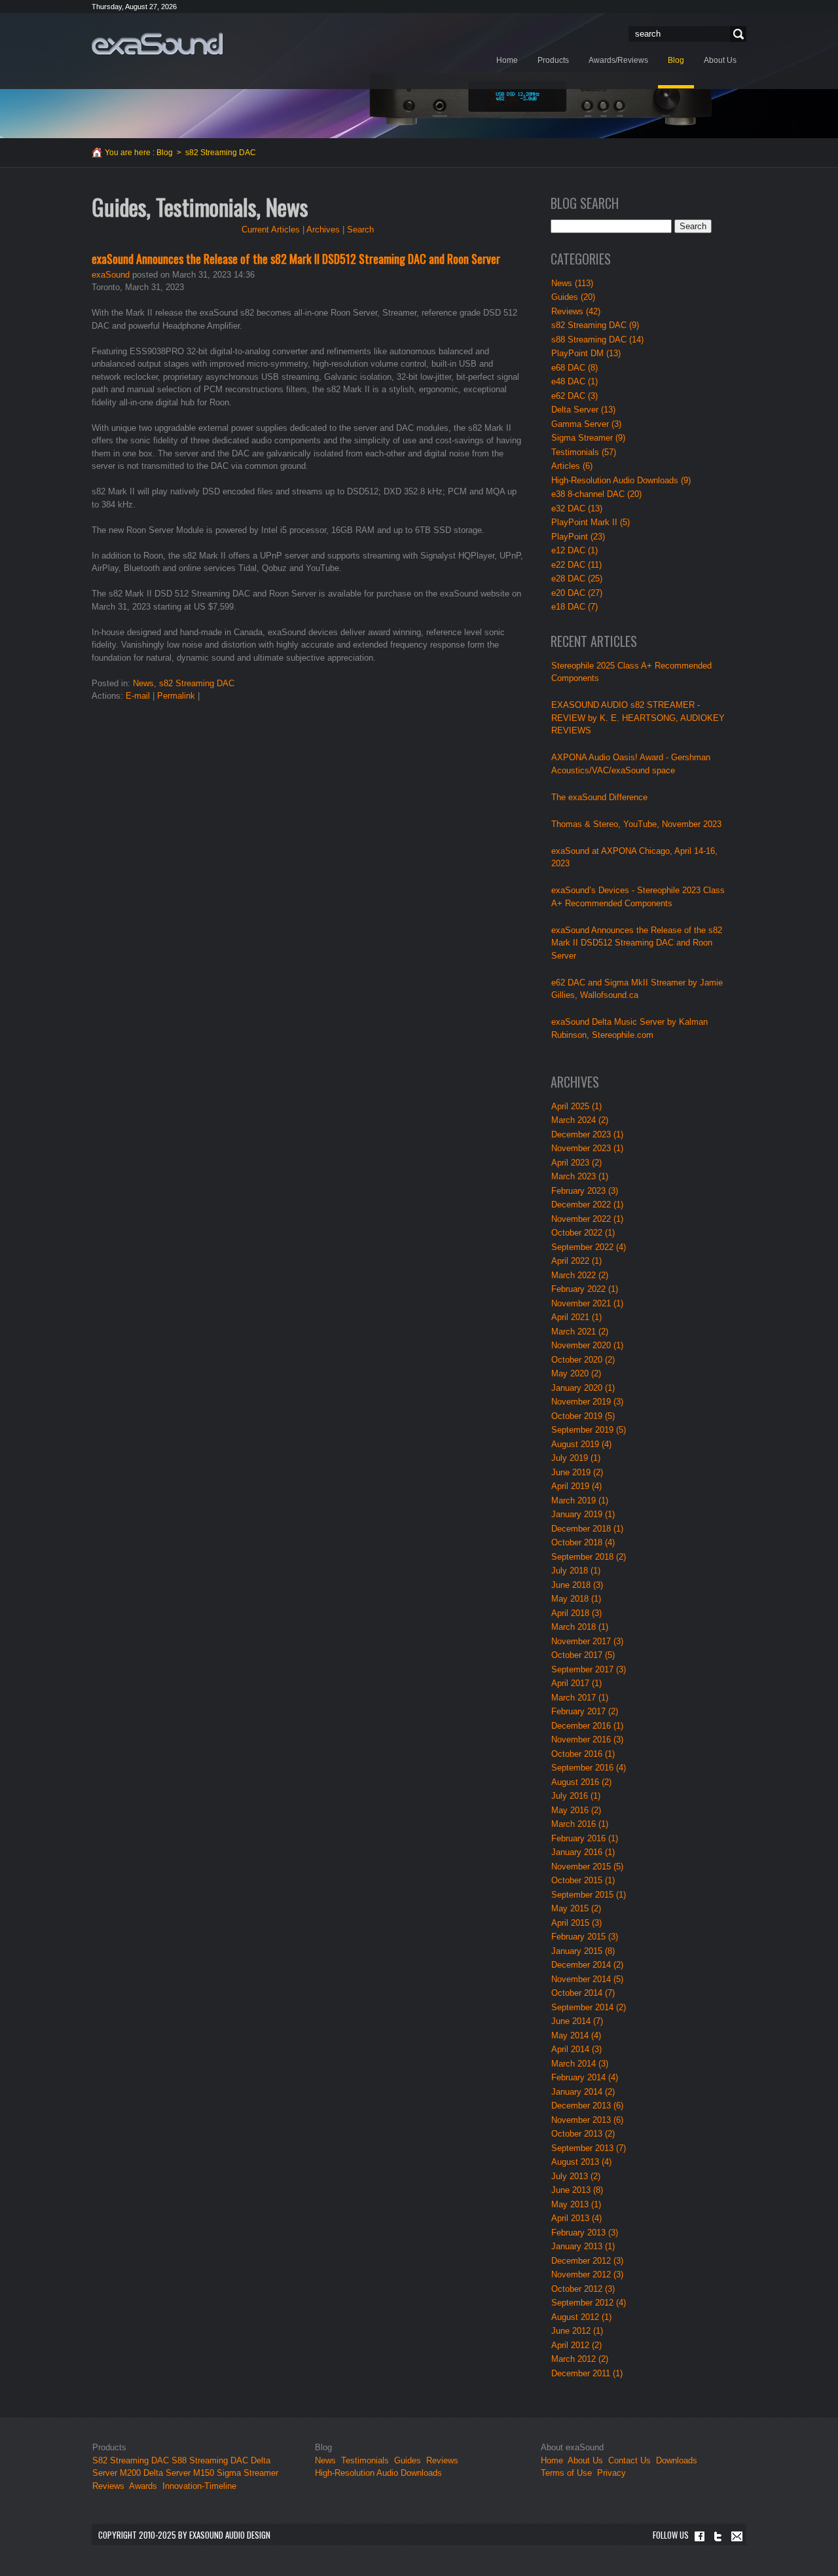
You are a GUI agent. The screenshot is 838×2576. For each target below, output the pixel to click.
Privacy (611, 2473)
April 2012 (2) (576, 2345)
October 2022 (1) (583, 1233)
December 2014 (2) (587, 1965)
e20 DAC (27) (577, 593)
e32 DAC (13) (577, 508)
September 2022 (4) (589, 1247)
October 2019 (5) (583, 1416)
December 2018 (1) (587, 1529)
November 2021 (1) (587, 1303)
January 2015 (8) (583, 1951)
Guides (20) (573, 297)
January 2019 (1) (583, 1514)
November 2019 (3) (587, 1402)
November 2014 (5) (587, 1979)
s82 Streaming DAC (197, 683)
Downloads (677, 2460)
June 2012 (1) (577, 2331)
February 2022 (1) (585, 1289)
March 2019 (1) (580, 1500)
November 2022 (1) (587, 1219)
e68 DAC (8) (574, 368)
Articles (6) (572, 466)
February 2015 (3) (585, 1937)
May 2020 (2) (576, 1373)
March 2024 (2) (580, 1120)
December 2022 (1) (587, 1205)
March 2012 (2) (580, 2359)
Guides (408, 2460)
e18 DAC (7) (574, 607)
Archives (323, 230)
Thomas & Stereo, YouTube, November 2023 (636, 824)
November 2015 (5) (587, 1867)
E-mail (138, 696)
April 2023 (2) (576, 1163)
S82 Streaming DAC (131, 2460)
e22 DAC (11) (576, 565)
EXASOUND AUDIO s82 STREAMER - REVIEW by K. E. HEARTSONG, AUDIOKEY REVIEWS (638, 718)
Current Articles (271, 230)
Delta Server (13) (583, 410)
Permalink (176, 696)
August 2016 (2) (581, 1782)
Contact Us (629, 2460)
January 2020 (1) (583, 1388)
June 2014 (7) (577, 2021)
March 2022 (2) (580, 1275)
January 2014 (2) (583, 2092)
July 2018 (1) (576, 1571)
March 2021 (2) (580, 1332)
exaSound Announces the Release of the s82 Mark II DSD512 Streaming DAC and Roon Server (296, 259)
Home (552, 2460)
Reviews (108, 2486)
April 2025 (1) (576, 1106)
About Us (587, 2460)
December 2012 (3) (587, 2261)
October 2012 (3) (583, 2289)
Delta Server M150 (179, 2473)
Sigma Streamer (247, 2473)
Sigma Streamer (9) (588, 438)
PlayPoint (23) (578, 537)
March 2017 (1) (580, 1698)
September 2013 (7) (589, 2148)
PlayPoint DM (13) (586, 353)
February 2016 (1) (585, 1838)
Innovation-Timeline (199, 2486)
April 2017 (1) (576, 1683)
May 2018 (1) (576, 1599)
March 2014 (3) (580, 2064)
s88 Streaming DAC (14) (597, 340)
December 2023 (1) (587, 1134)
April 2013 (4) (576, 2218)
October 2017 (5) (583, 1655)
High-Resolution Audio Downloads (378, 2473)
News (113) (572, 283)
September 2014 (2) (589, 2007)
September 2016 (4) (589, 1768)
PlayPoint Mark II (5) (591, 522)
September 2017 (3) (589, 1669)
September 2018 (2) (589, 1557)
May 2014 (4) (576, 2035)
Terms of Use (566, 2473)
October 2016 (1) (583, 1754)
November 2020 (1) (587, 1345)
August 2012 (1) (581, 2317)
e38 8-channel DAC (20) (596, 494)
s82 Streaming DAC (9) (595, 325)
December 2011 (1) (587, 2373)
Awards (143, 2486)
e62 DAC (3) (574, 396)
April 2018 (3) (576, 1613)
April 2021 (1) (576, 1317)
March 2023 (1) (580, 1176)
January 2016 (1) (583, 1852)
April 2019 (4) (576, 1486)
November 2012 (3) (587, 2274)
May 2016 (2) (576, 1810)
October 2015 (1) (583, 1880)
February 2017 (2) (585, 1711)
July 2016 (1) (576, 1796)
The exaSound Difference (599, 797)
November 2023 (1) (587, 1148)
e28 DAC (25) (577, 579)
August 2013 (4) (581, 2162)
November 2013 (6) (587, 2120)
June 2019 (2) (577, 1472)
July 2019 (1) (576, 1458)
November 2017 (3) (587, 1641)
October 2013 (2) (583, 2134)
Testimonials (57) (584, 452)
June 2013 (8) (577, 2190)
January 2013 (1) (583, 2246)
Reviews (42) (576, 311)
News (143, 683)
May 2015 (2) (576, 1908)
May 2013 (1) (576, 2204)
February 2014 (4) (585, 2077)
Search (737, 34)
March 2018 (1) (580, 1627)
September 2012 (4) (589, 2303)
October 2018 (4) (583, 1542)
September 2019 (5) (589, 1430)
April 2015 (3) (576, 1923)
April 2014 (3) (576, 2049)
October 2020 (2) (583, 1360)
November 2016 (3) (587, 1739)
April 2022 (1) (576, 1261)
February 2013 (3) (585, 2233)
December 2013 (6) (587, 2106)
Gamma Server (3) (586, 424)
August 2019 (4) (581, 1444)
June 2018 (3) (577, 1585)
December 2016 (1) (587, 1726)
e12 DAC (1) (574, 550)
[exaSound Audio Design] (157, 43)
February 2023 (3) (585, 1191)
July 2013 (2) (576, 2176)
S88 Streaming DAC (210, 2460)
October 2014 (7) (583, 1993)
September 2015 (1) (589, 1895)
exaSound (111, 275)
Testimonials (365, 2460)
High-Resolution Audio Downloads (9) (621, 480)
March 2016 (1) (580, 1824)
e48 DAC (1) (574, 381)
